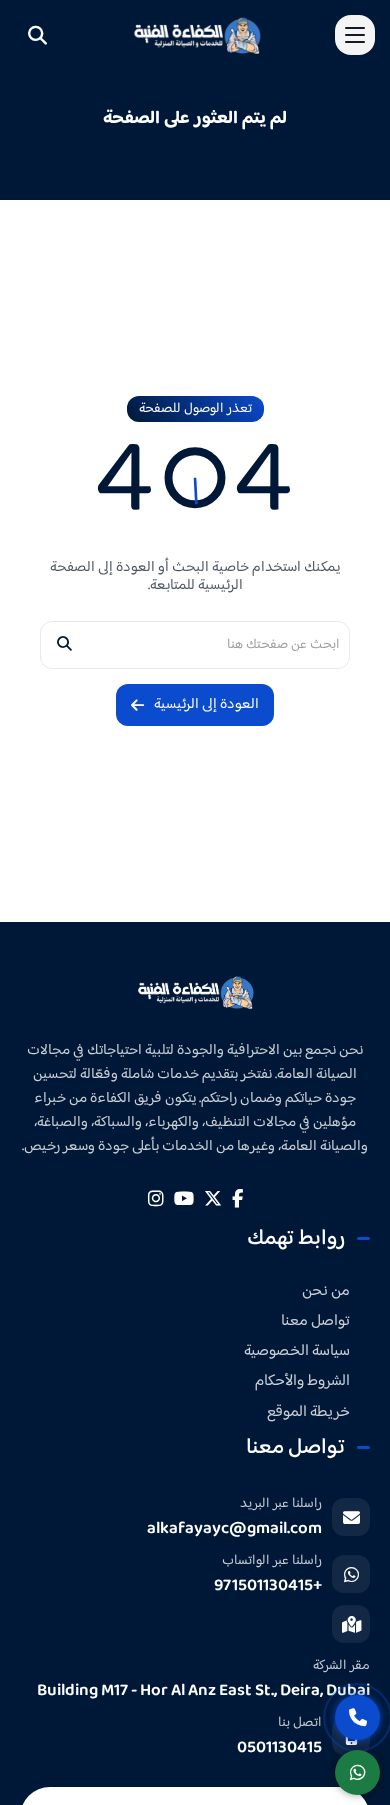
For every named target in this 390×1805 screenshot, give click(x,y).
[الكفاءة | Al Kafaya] (195, 992)
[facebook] (237, 1199)
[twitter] (213, 1199)
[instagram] (156, 1199)
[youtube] (184, 1199)
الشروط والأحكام (302, 1381)
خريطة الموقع (308, 1412)
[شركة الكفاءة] (197, 34)
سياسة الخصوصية (297, 1351)
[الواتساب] (357, 1772)
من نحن (326, 1291)
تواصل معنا (315, 1321)
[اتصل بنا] (357, 1717)
